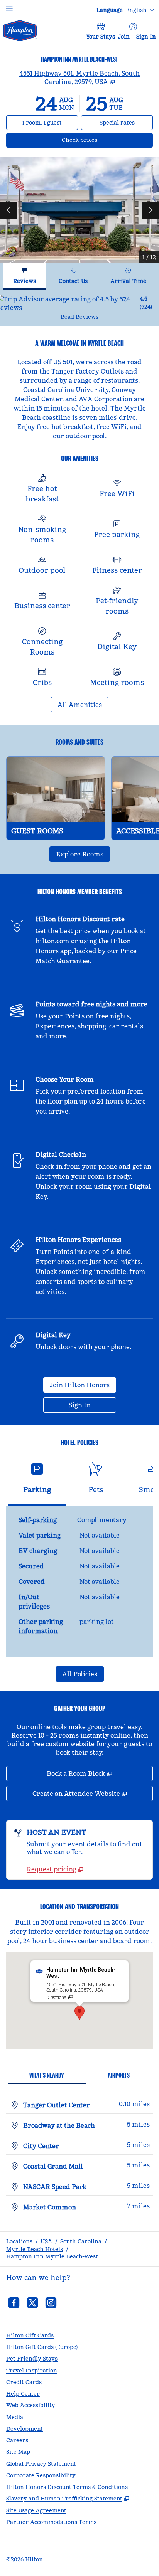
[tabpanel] (79, 308)
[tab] (24, 277)
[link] (55, 1869)
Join (124, 37)
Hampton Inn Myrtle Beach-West (52, 2256)
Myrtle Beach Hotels (35, 2249)
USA (46, 2241)
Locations (19, 2241)
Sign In (146, 37)
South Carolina (81, 2241)
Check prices (100, 140)
